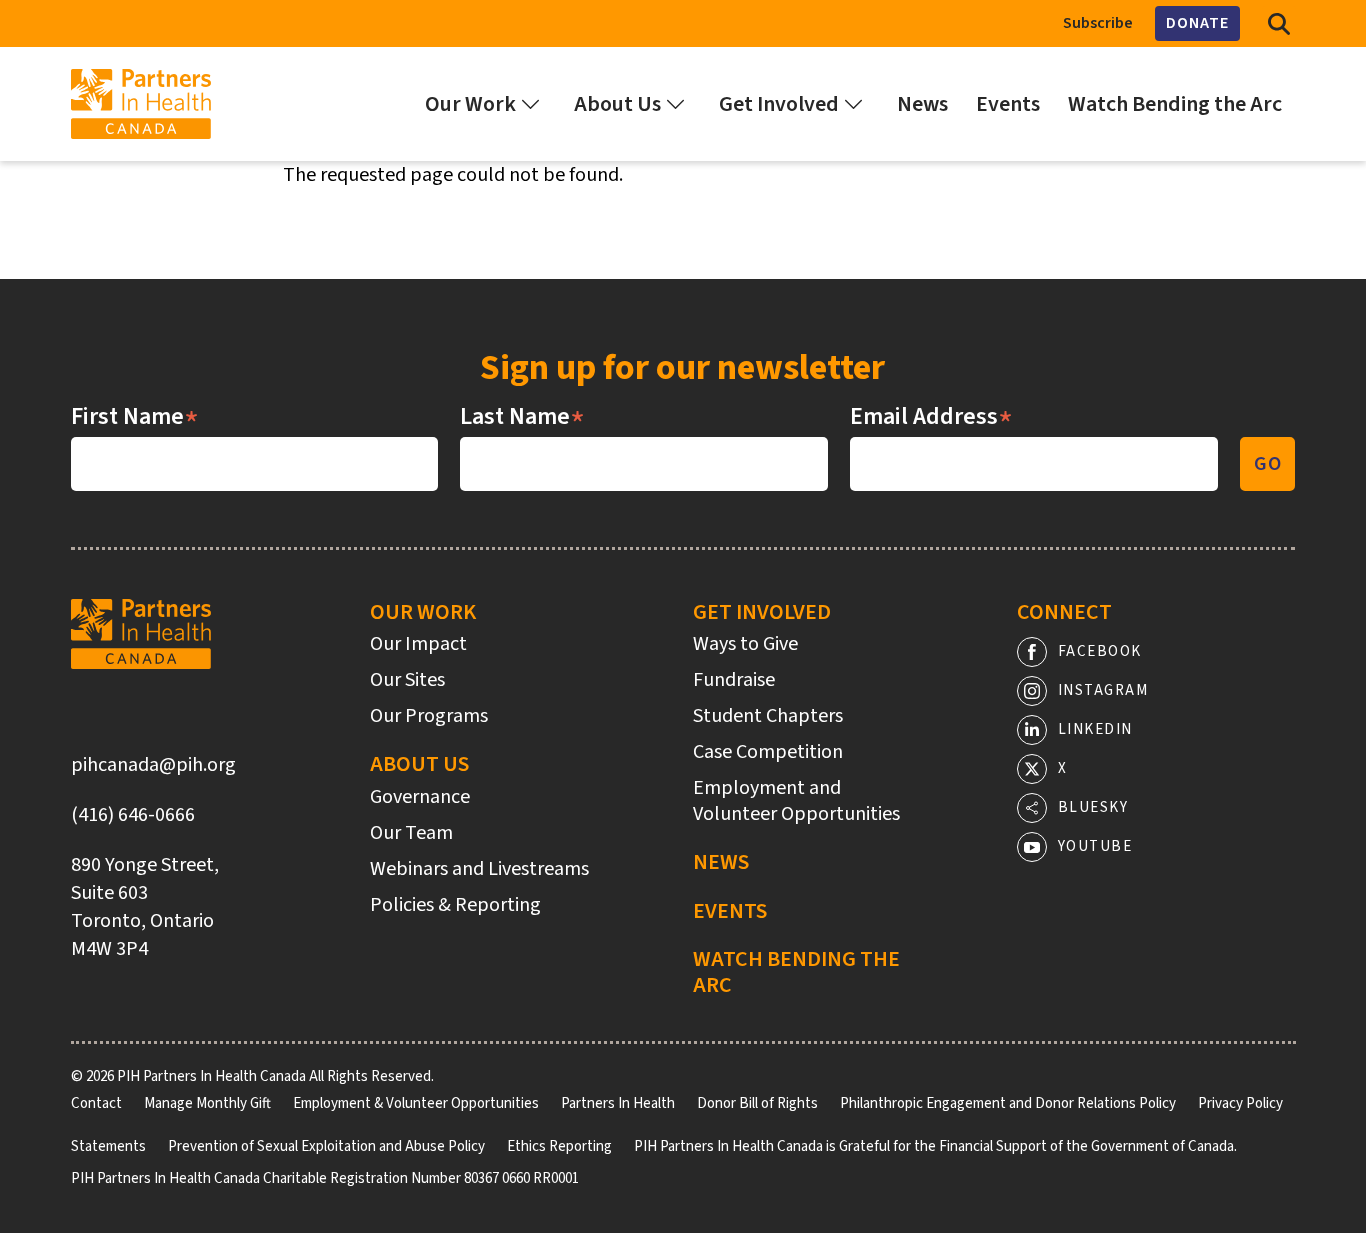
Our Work (423, 612)
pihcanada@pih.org (153, 765)
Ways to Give (745, 644)
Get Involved (762, 612)
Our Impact (418, 644)
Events (730, 911)
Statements (108, 1146)
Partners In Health (618, 1103)
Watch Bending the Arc (796, 972)
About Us (419, 764)
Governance (420, 797)
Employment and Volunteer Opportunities (796, 801)
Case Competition (768, 752)
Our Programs (429, 716)
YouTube (1095, 846)
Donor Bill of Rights (757, 1103)
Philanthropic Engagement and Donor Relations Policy (1008, 1103)
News (721, 862)
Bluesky (1093, 807)
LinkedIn (1095, 729)
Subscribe (1098, 23)
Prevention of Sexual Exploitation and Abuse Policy (326, 1146)
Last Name (522, 417)
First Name (135, 417)
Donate (1197, 23)
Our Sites (407, 680)
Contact (96, 1103)
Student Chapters (768, 716)
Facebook (1100, 651)
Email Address (931, 417)
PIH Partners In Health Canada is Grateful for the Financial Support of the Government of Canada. (935, 1146)
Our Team (411, 833)
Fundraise (734, 680)
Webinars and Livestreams (479, 869)
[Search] (1279, 23)
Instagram (1103, 690)
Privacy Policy (1240, 1103)
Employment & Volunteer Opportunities (416, 1103)
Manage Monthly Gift (207, 1103)
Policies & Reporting (455, 905)
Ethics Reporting (559, 1146)
